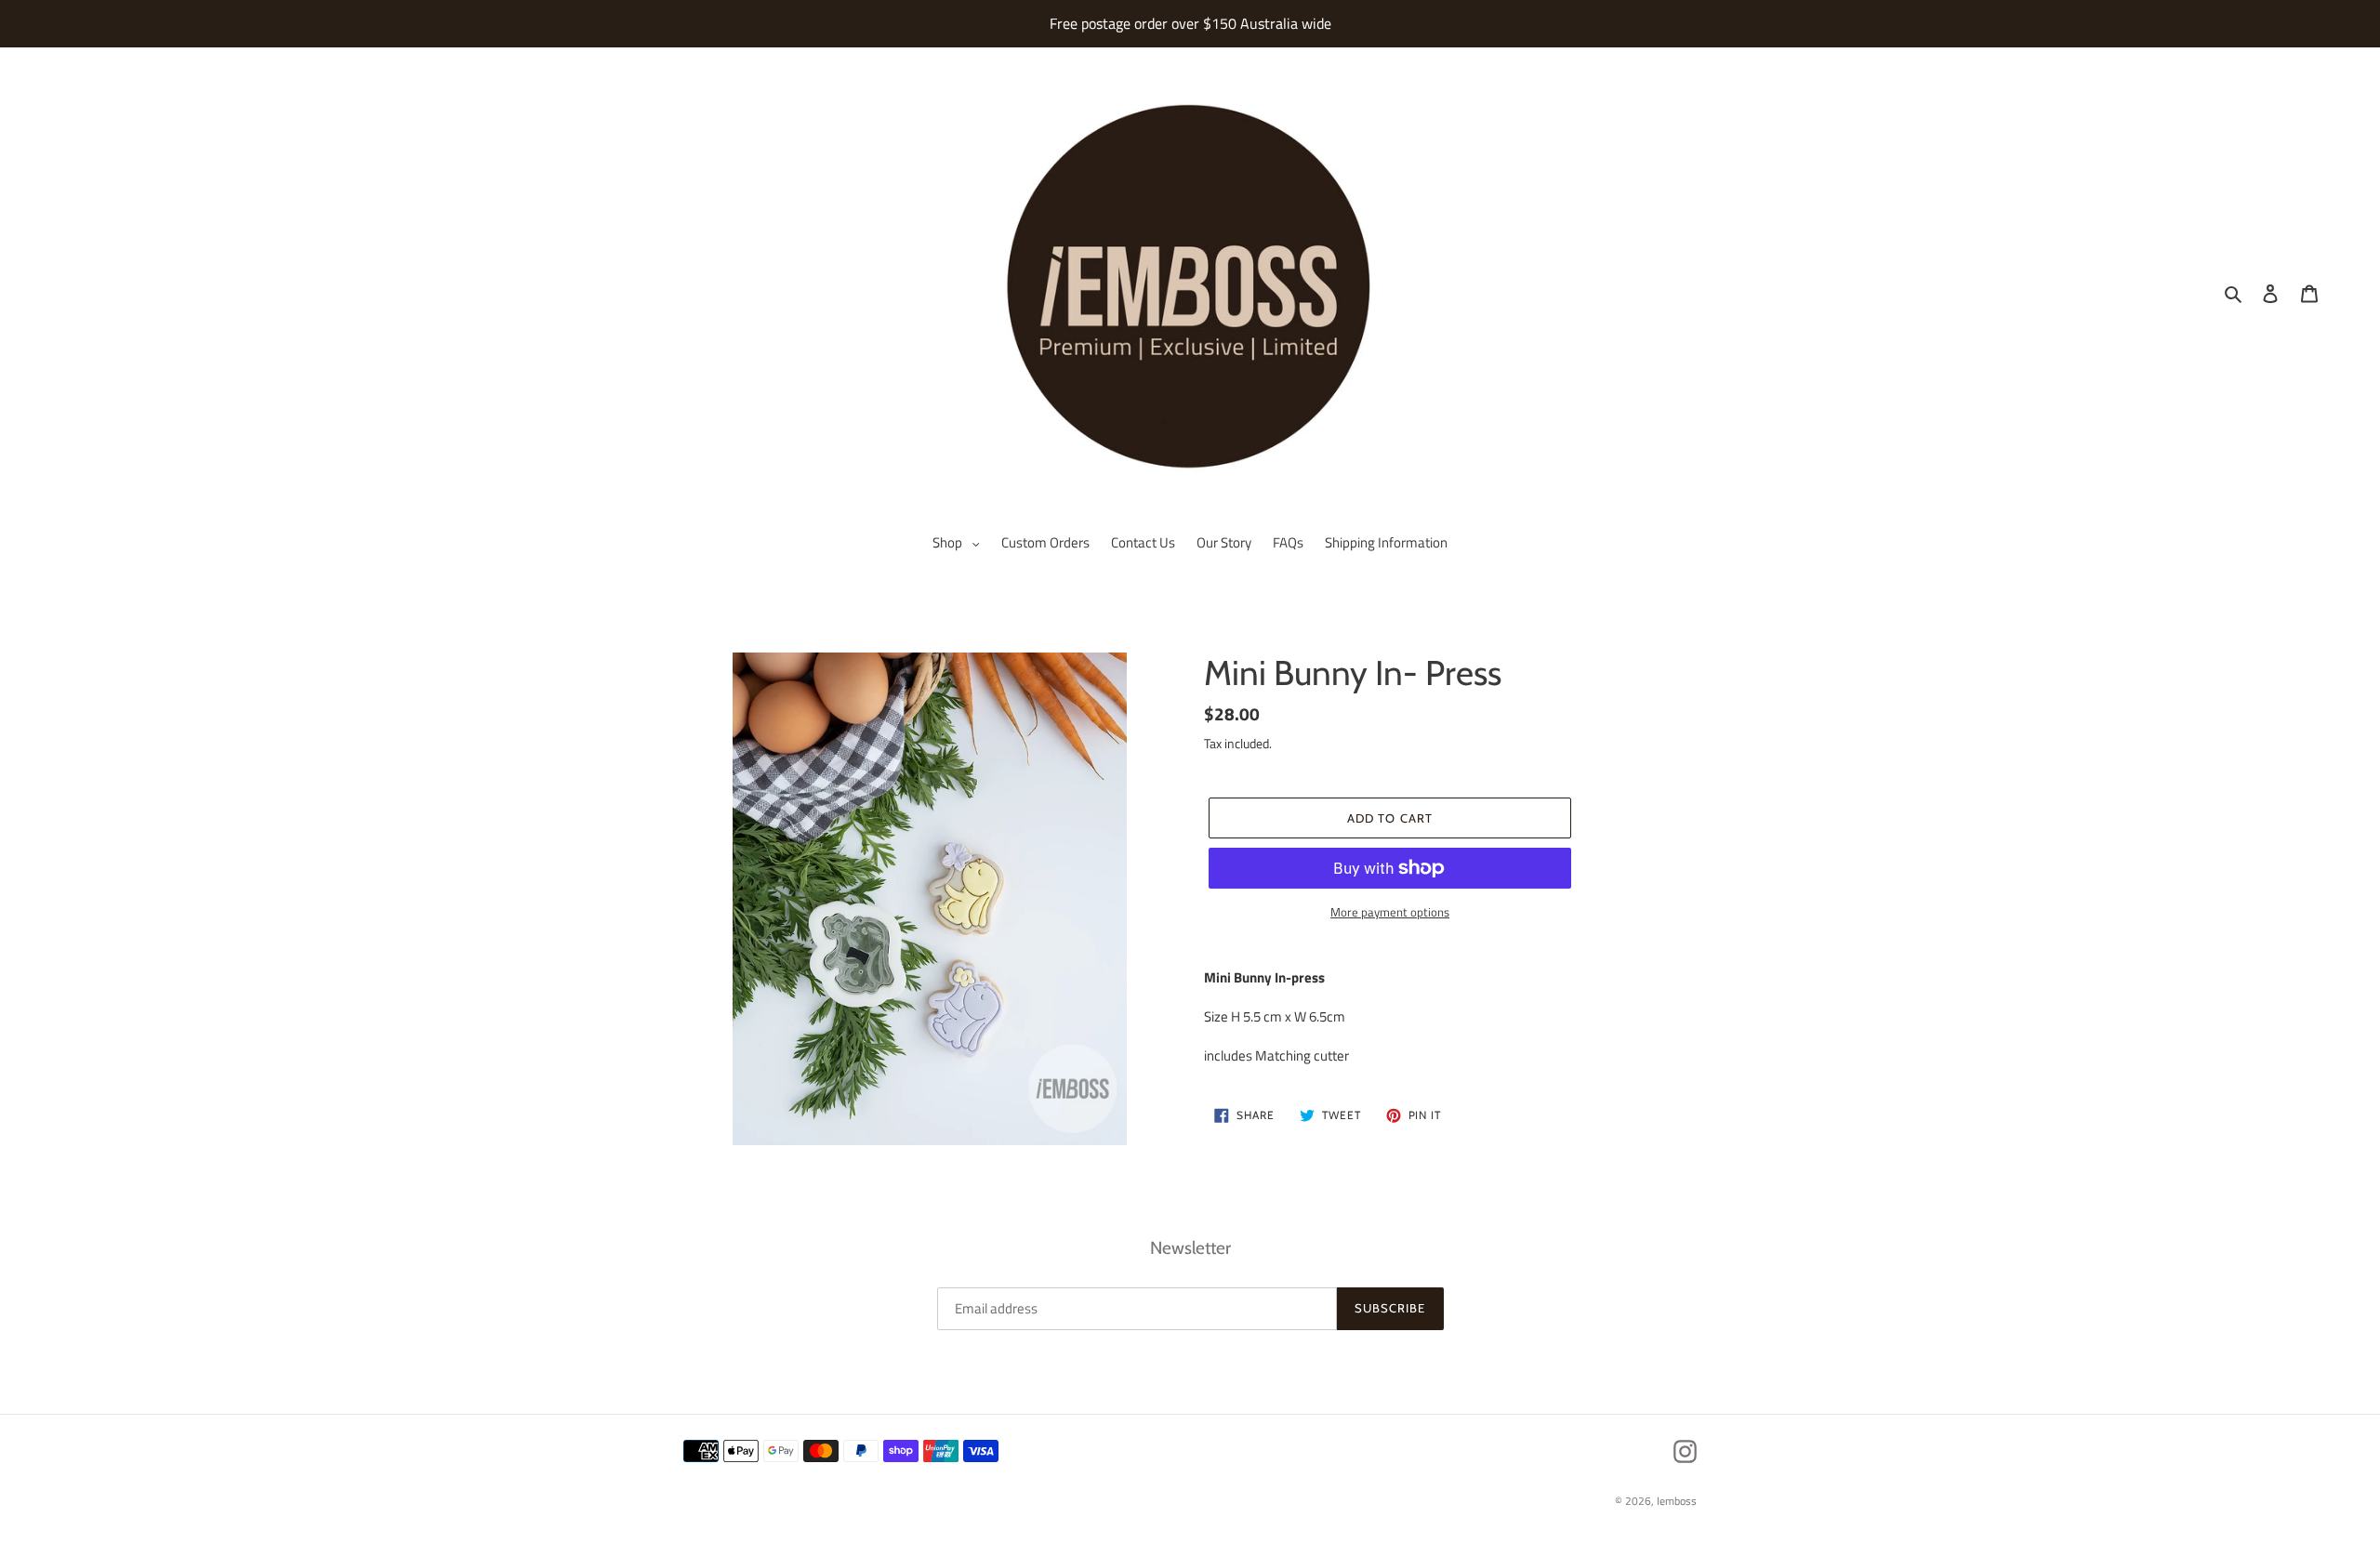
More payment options (1390, 912)
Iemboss (1677, 1501)
